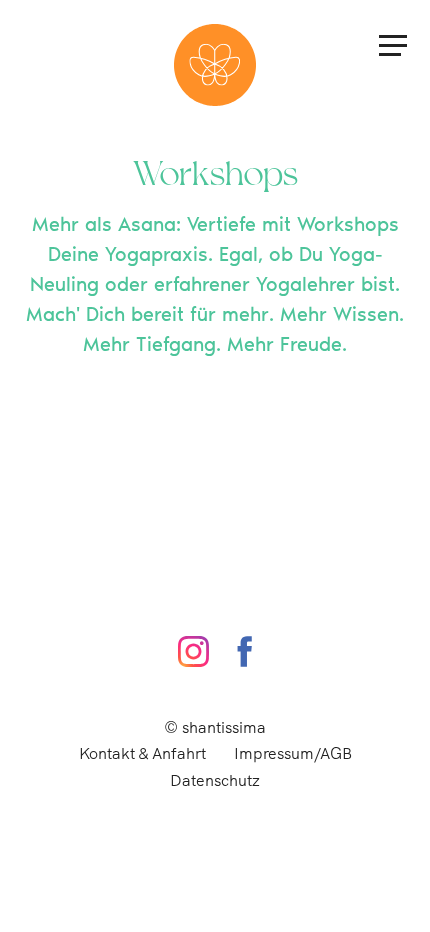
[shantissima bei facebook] (244, 651)
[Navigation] (393, 45)
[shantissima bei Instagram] (193, 651)
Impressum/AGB (293, 753)
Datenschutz (215, 780)
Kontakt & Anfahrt (142, 753)
